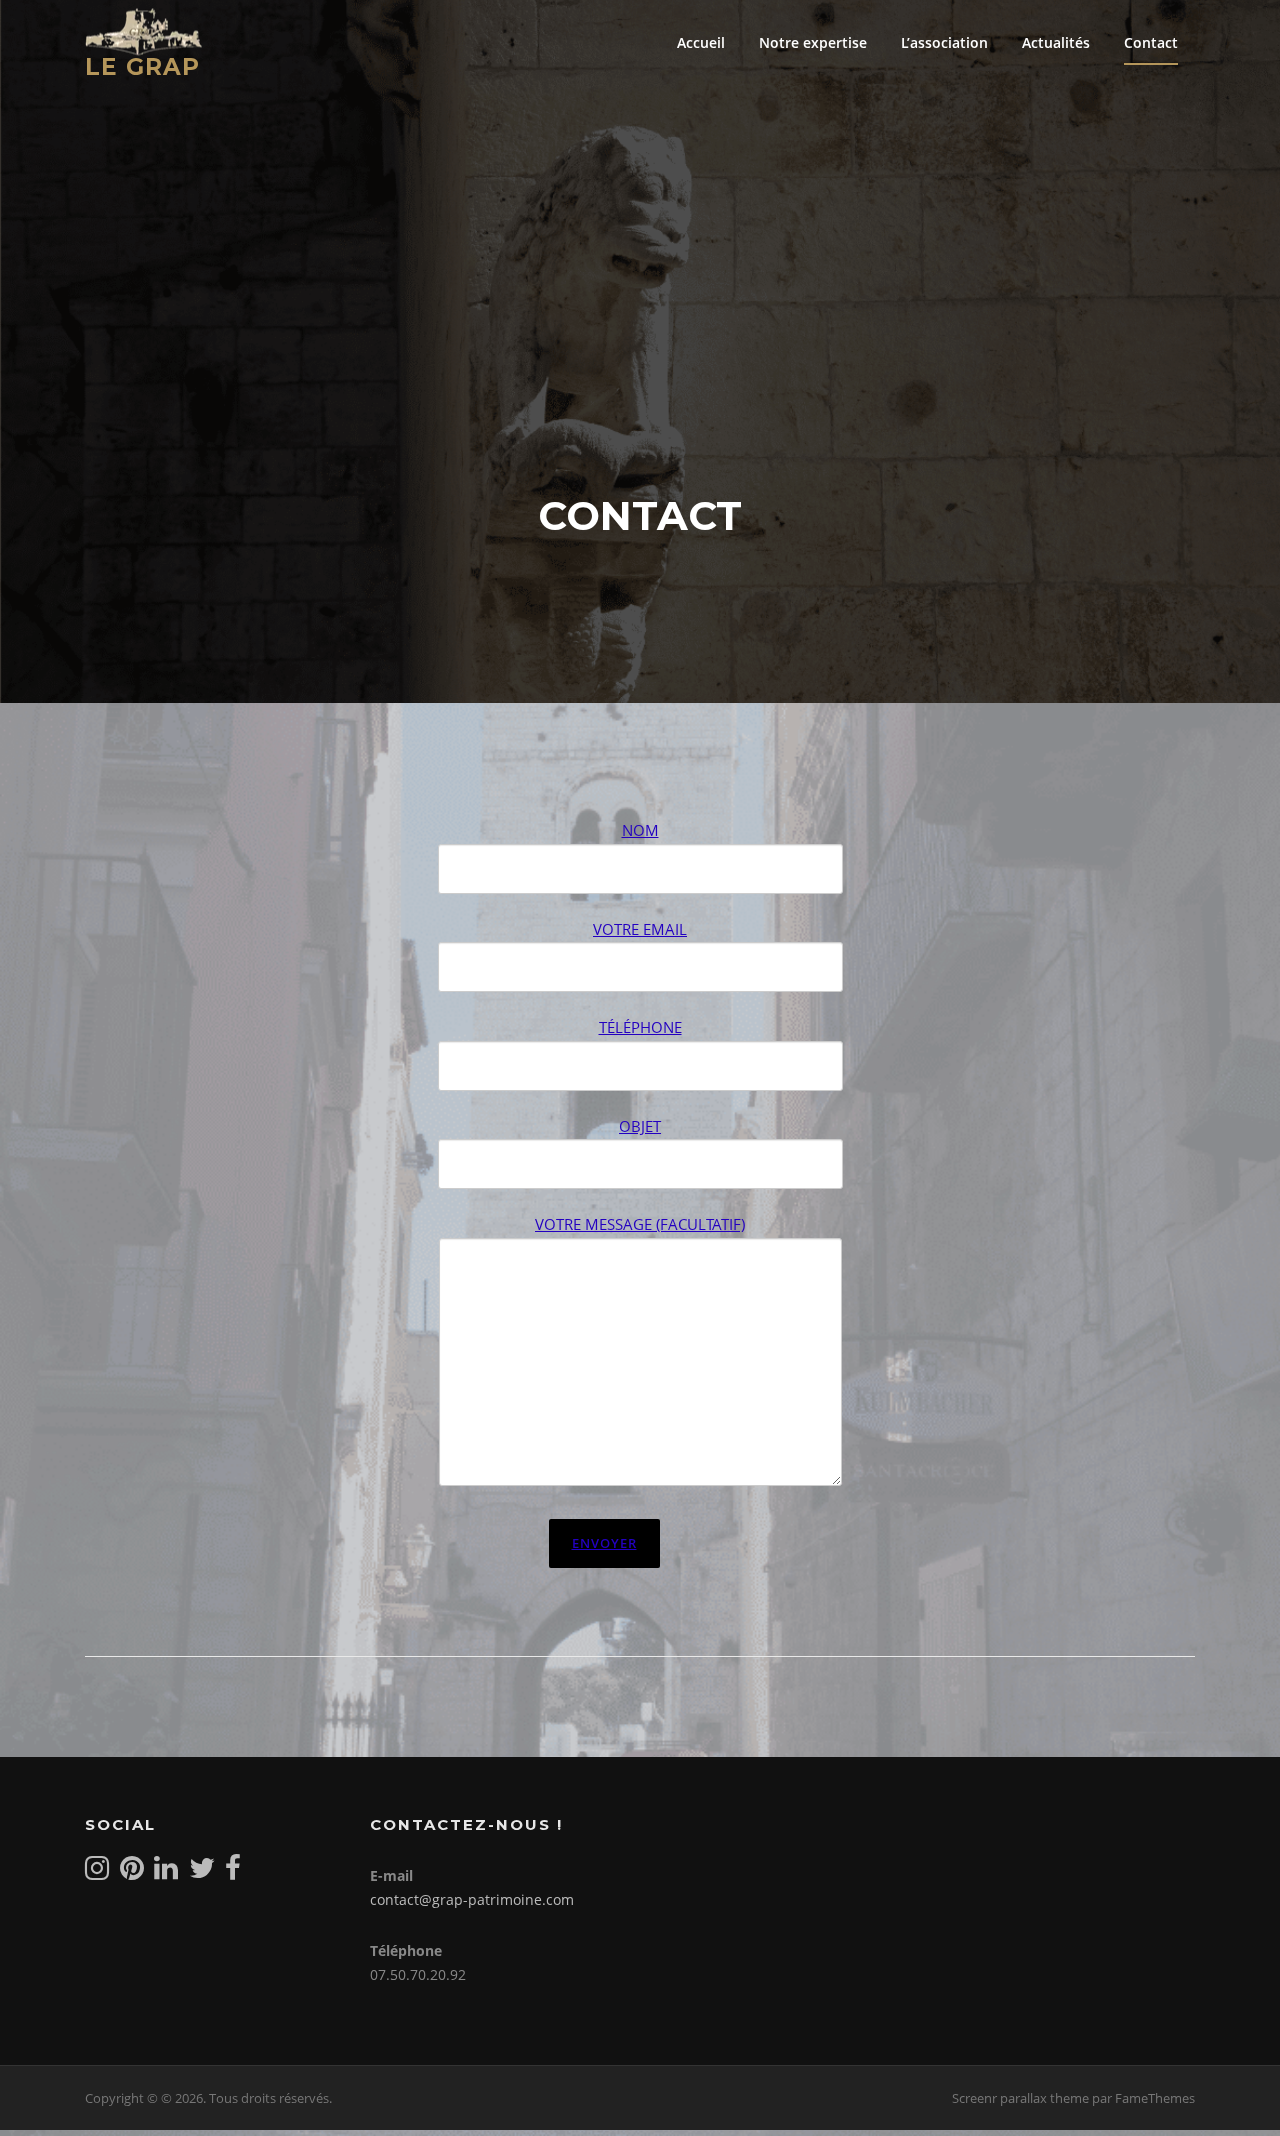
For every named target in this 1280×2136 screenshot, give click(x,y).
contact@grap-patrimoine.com (472, 1899)
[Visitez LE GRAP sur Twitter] (202, 1872)
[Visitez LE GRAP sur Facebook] (233, 1872)
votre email (640, 929)
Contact (1151, 42)
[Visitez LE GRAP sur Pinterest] (132, 1872)
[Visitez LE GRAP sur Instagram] (97, 1872)
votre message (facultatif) (640, 1224)
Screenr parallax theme (1020, 2098)
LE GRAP (142, 66)
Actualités (1056, 42)
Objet (640, 1126)
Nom (640, 830)
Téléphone (640, 1027)
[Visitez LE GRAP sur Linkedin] (166, 1872)
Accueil (701, 42)
